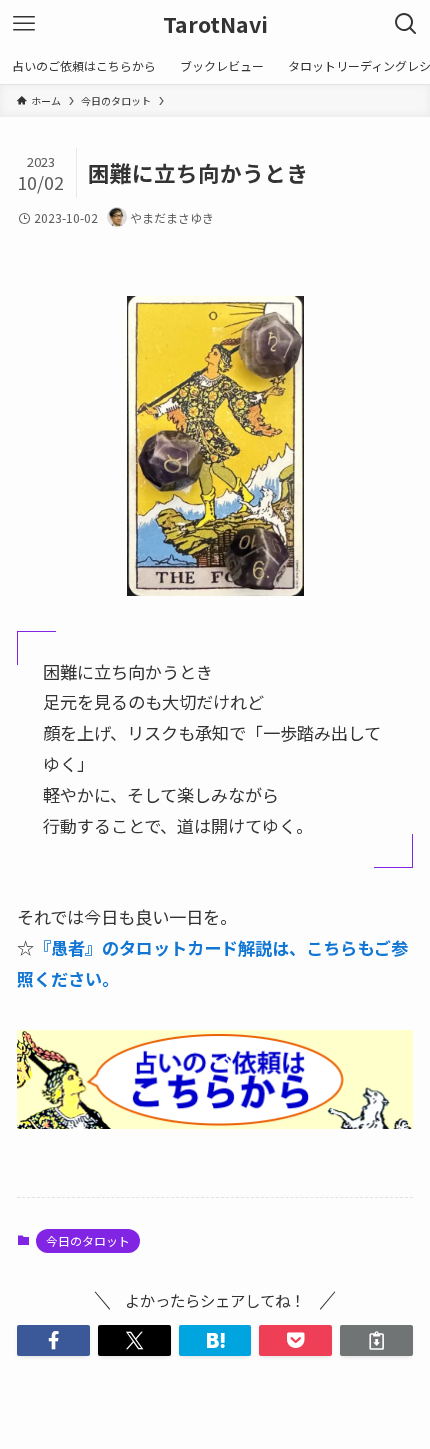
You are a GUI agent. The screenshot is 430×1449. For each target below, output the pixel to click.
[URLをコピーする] (376, 1340)
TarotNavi (215, 24)
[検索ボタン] (406, 24)
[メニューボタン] (24, 24)
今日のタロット (88, 1240)
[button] (53, 1340)
